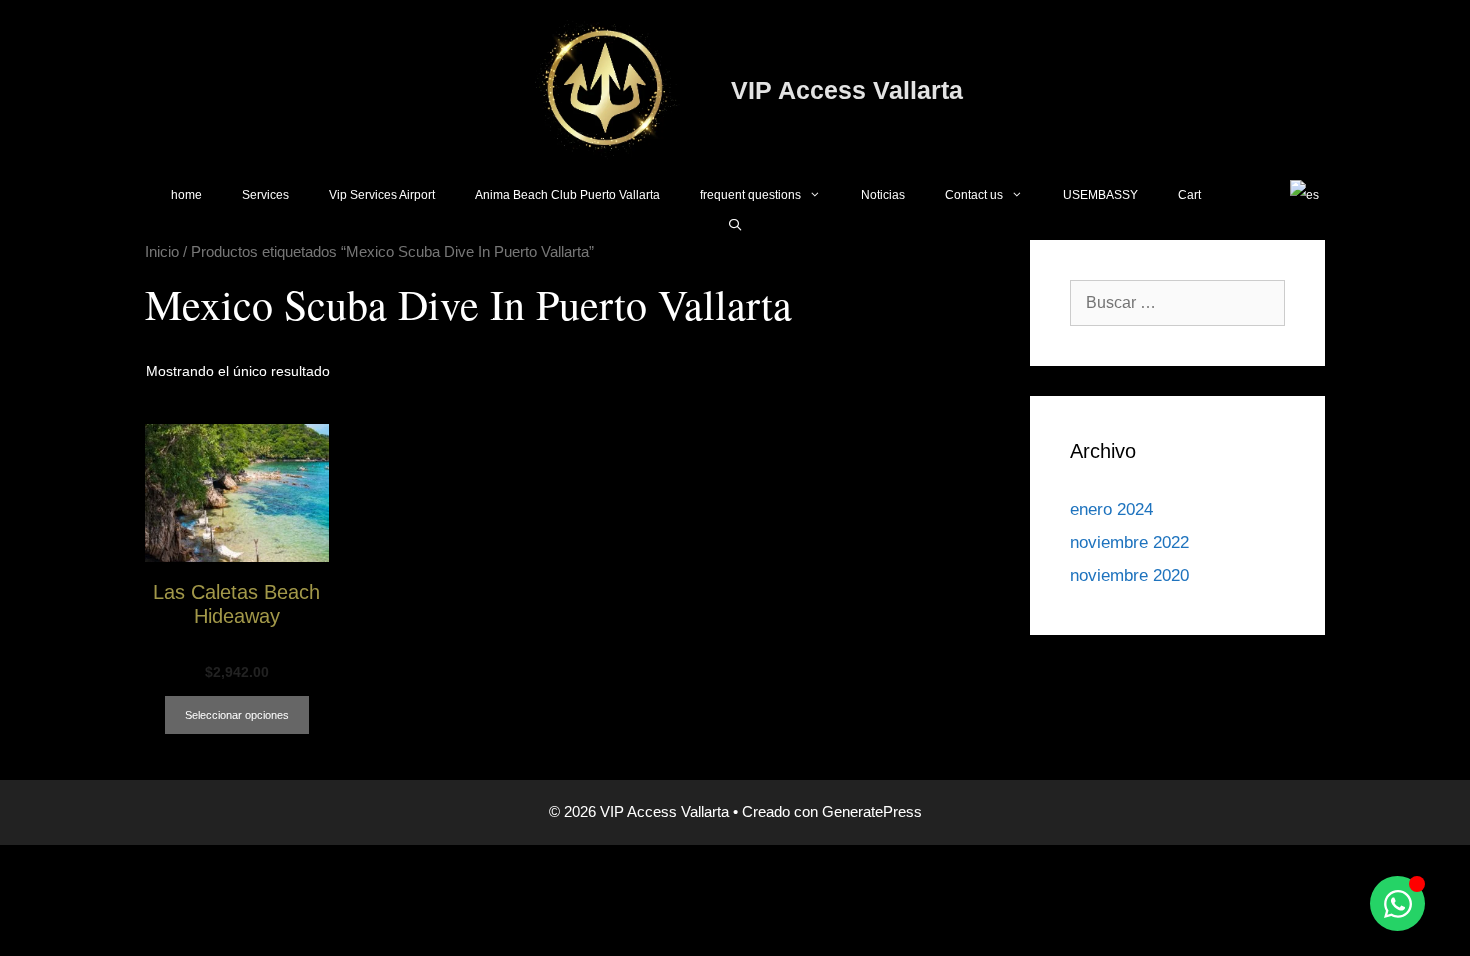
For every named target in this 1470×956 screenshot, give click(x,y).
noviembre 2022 (1129, 542)
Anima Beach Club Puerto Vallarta (567, 195)
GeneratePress (872, 811)
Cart (1189, 195)
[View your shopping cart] (1245, 195)
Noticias (883, 195)
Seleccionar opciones (237, 715)
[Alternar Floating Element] (1397, 903)
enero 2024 (1111, 509)
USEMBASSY (1100, 195)
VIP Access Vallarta (847, 90)
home (186, 195)
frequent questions (750, 195)
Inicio (162, 252)
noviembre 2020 (1129, 575)
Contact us (974, 195)
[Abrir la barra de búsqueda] (734, 225)
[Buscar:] (1177, 302)
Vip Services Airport (382, 195)
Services (265, 195)
